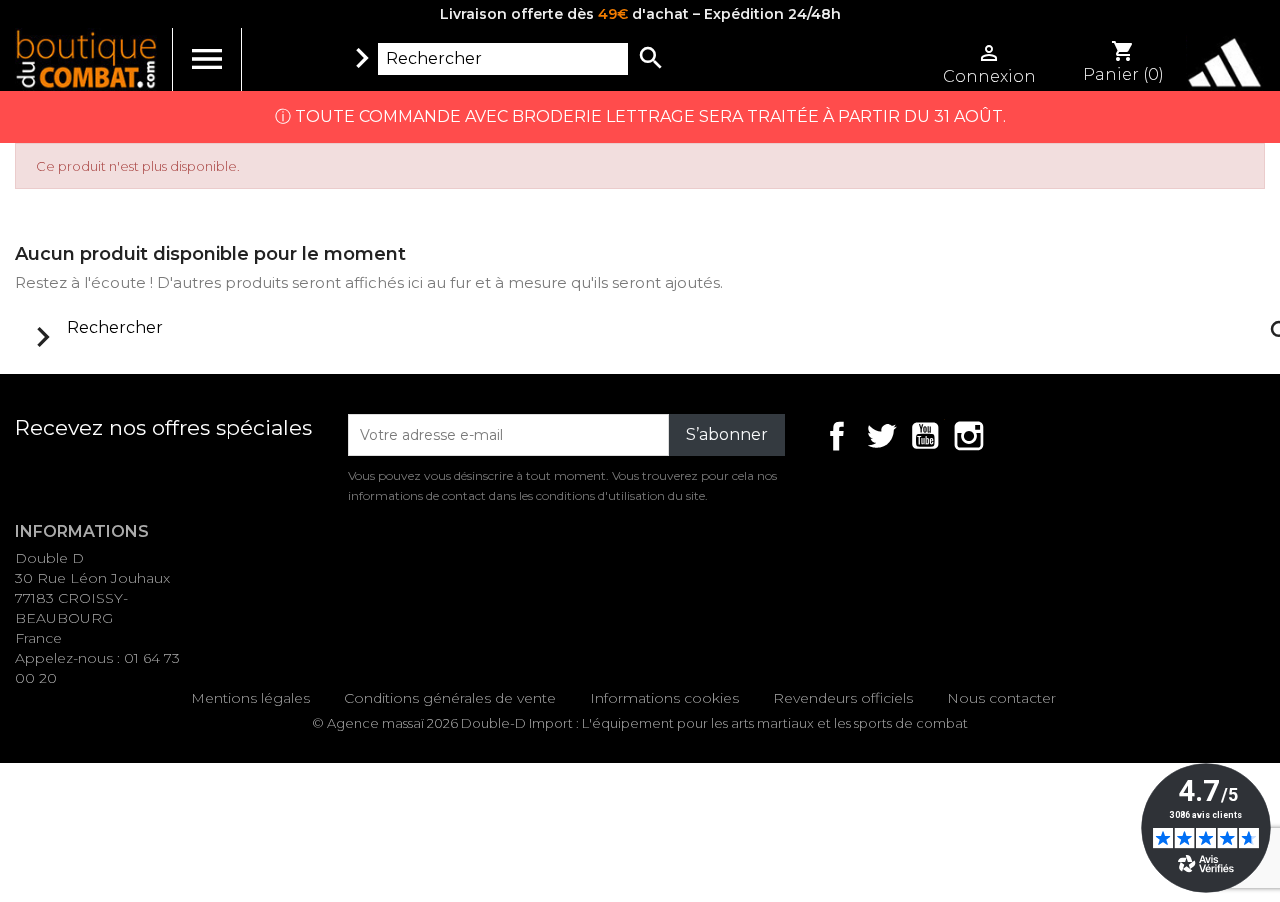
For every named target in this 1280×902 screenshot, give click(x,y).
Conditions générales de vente (450, 698)
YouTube (925, 436)
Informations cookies (664, 698)
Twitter (881, 436)
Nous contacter (1001, 698)
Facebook (837, 436)
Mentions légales (250, 698)
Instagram (969, 436)
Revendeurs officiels (843, 698)
